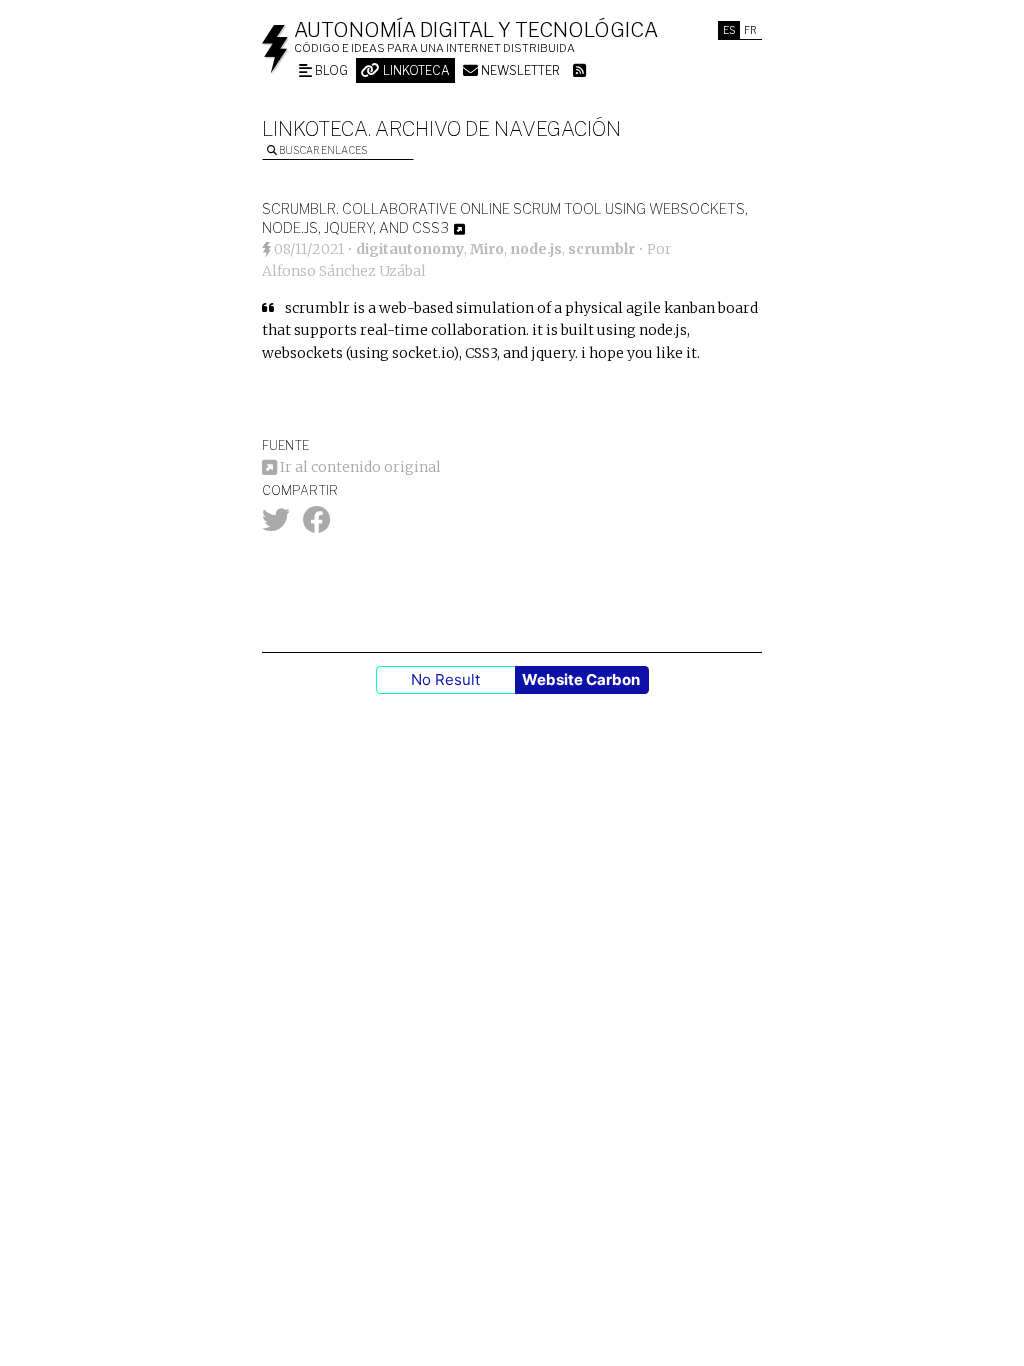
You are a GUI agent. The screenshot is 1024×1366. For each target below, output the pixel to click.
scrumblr (601, 249)
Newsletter (519, 70)
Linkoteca (415, 70)
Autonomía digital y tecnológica (476, 30)
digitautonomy (410, 249)
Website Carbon (581, 679)
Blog (330, 70)
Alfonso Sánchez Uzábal (344, 271)
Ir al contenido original (359, 467)
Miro (487, 249)
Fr (750, 30)
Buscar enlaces (322, 150)
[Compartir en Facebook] (317, 525)
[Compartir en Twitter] (276, 525)
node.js (536, 249)
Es (729, 30)
